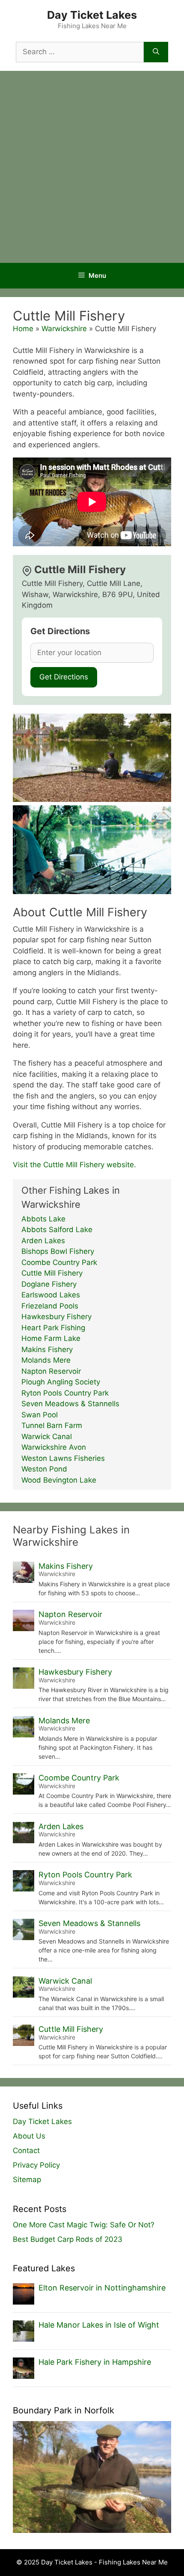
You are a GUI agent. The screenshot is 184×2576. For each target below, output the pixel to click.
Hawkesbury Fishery (56, 1317)
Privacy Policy (36, 2165)
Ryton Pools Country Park (65, 1393)
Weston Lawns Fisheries (63, 1458)
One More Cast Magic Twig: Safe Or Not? (84, 2225)
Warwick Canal (47, 1437)
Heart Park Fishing (53, 1328)
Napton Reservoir (51, 1371)
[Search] (156, 52)
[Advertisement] (92, 167)
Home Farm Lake (51, 1338)
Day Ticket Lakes (92, 15)
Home (23, 329)
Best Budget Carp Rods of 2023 (68, 2239)
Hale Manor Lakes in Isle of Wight (99, 2325)
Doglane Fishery (49, 1284)
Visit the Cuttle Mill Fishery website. (74, 1165)
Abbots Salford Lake (57, 1230)
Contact (26, 2151)
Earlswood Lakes (51, 1295)
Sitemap (27, 2180)
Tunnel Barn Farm (52, 1425)
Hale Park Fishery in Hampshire (95, 2362)
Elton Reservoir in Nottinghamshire (102, 2288)
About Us (29, 2136)
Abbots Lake (43, 1219)
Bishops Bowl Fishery (58, 1251)
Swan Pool (40, 1415)
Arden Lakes (43, 1241)
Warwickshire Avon (54, 1447)
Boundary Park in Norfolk (64, 2410)
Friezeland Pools (50, 1306)
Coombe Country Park (59, 1262)
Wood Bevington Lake (59, 1480)
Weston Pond (44, 1469)
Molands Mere (46, 1360)
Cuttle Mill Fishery (52, 1273)
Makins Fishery (47, 1349)
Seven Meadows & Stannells (70, 1404)
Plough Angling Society (61, 1382)
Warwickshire (64, 329)
